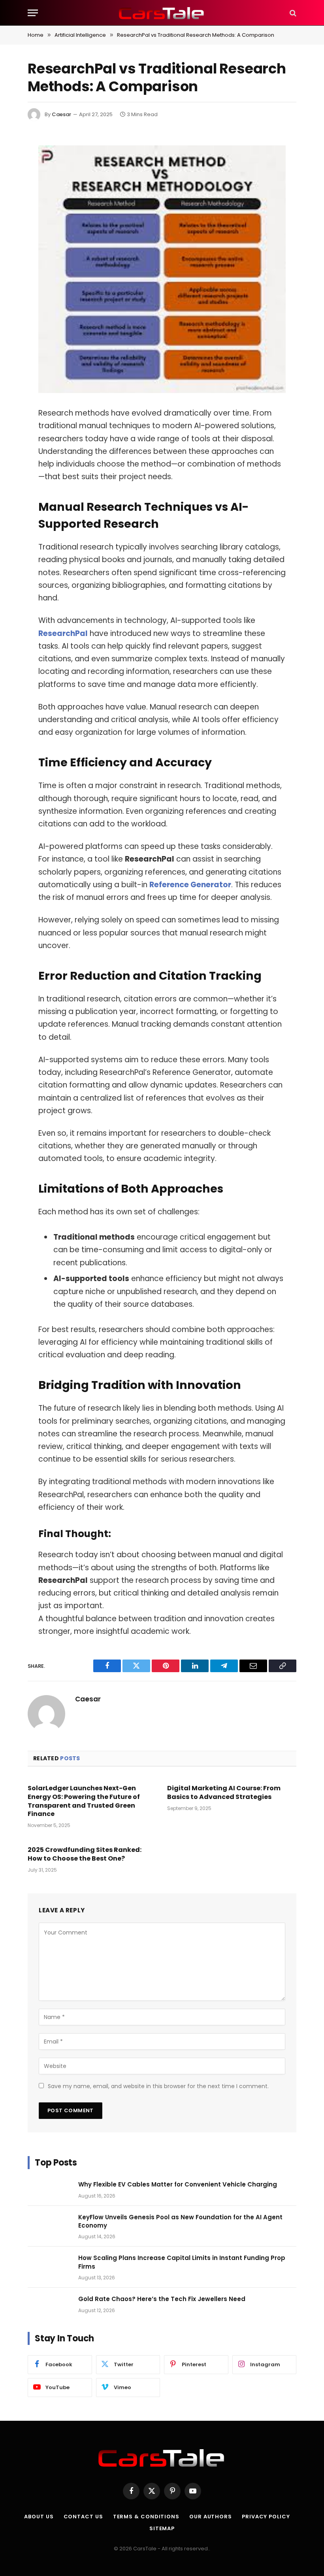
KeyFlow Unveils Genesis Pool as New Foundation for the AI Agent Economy (180, 2221)
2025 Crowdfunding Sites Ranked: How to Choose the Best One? (85, 1854)
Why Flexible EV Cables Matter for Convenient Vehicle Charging (178, 2184)
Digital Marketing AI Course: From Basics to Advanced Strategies (224, 1793)
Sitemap (162, 2528)
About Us (39, 2517)
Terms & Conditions (146, 2517)
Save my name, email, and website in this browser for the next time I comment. (158, 2086)
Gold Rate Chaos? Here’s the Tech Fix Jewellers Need (162, 2299)
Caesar (61, 114)
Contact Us (83, 2517)
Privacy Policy (266, 2517)
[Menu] (33, 13)
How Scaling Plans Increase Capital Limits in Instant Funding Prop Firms (182, 2262)
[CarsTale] (162, 13)
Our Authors (211, 2517)
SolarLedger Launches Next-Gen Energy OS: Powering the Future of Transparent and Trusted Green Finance (84, 1801)
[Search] (292, 13)
